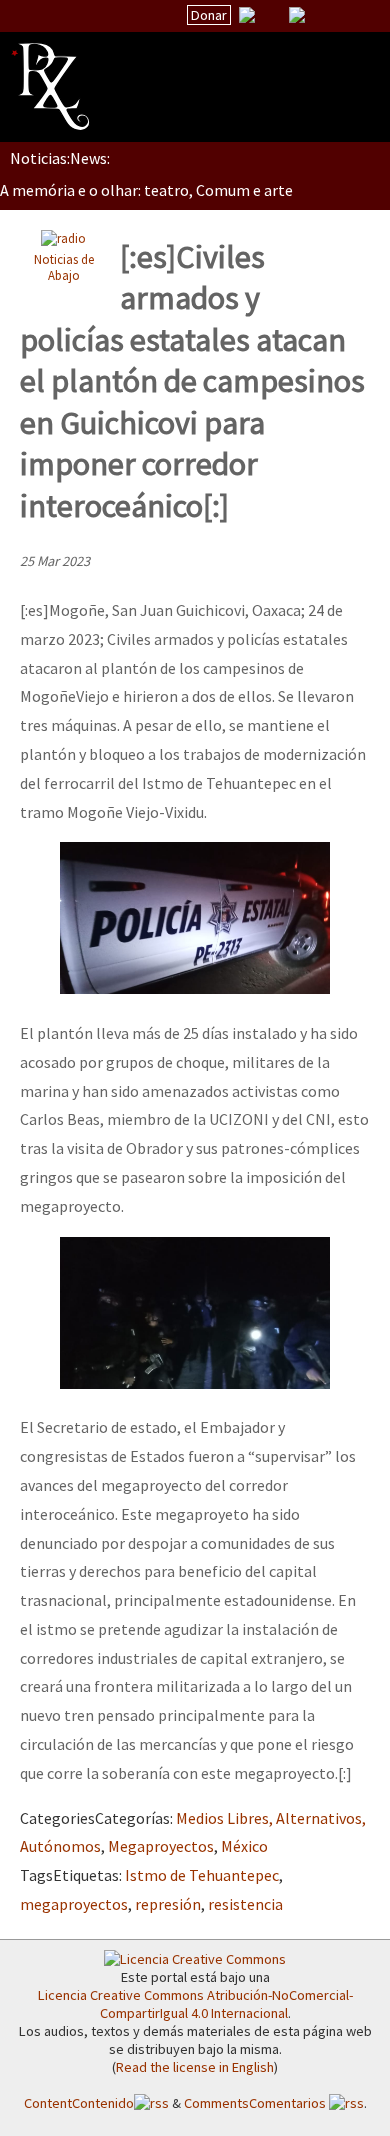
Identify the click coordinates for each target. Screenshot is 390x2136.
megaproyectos (74, 1904)
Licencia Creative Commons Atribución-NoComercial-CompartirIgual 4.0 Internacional (195, 2004)
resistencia (245, 1904)
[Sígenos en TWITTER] (272, 15)
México (244, 1846)
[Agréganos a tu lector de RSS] (357, 16)
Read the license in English (195, 2067)
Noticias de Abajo (64, 267)
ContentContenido (79, 2103)
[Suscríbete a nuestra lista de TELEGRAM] (297, 15)
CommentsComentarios (256, 2103)
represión (168, 1904)
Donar (209, 15)
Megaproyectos (161, 1846)
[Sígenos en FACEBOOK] (322, 15)
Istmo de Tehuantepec (202, 1875)
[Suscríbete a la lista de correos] (247, 17)
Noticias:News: (60, 158)
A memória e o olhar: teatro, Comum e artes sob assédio (191, 190)
